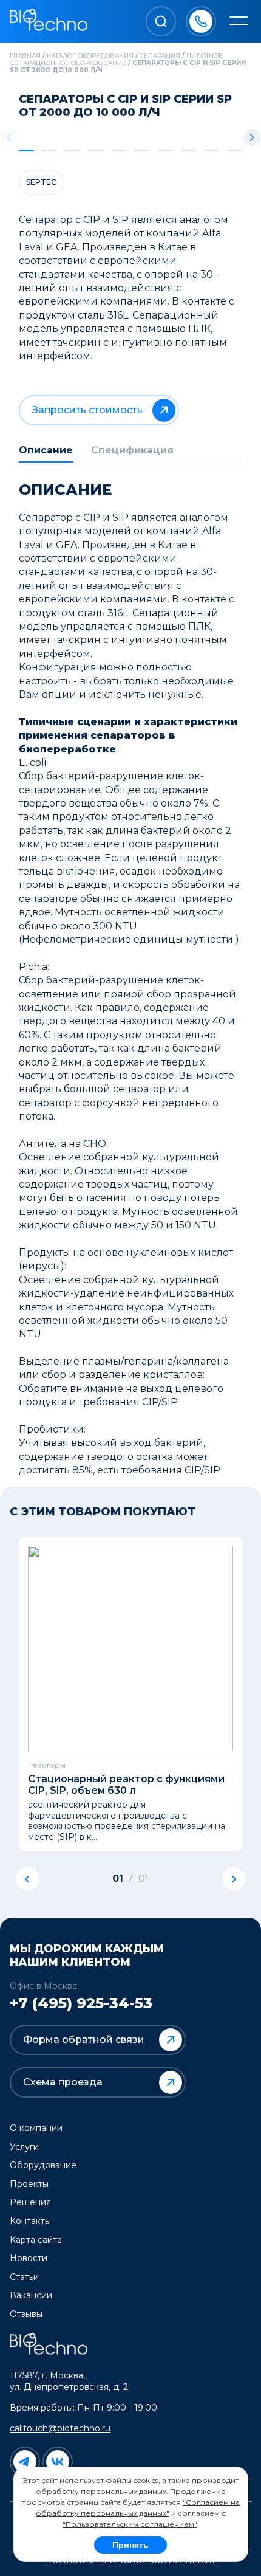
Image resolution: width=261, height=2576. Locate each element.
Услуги (24, 2147)
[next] (234, 1879)
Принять (130, 2545)
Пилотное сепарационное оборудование (116, 59)
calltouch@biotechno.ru (60, 2428)
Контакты (30, 2221)
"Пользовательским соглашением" (130, 2524)
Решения (30, 2202)
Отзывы (26, 2314)
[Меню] (239, 22)
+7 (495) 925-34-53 (81, 2003)
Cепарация (160, 56)
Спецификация (132, 450)
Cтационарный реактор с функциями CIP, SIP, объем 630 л (126, 1785)
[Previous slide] (9, 137)
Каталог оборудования (90, 56)
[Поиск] (161, 21)
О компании (36, 2128)
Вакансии (31, 2295)
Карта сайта (36, 2240)
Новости (29, 2258)
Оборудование (43, 2165)
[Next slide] (252, 137)
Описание (46, 450)
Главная (25, 56)
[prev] (27, 1879)
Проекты (29, 2184)
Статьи (24, 2277)
